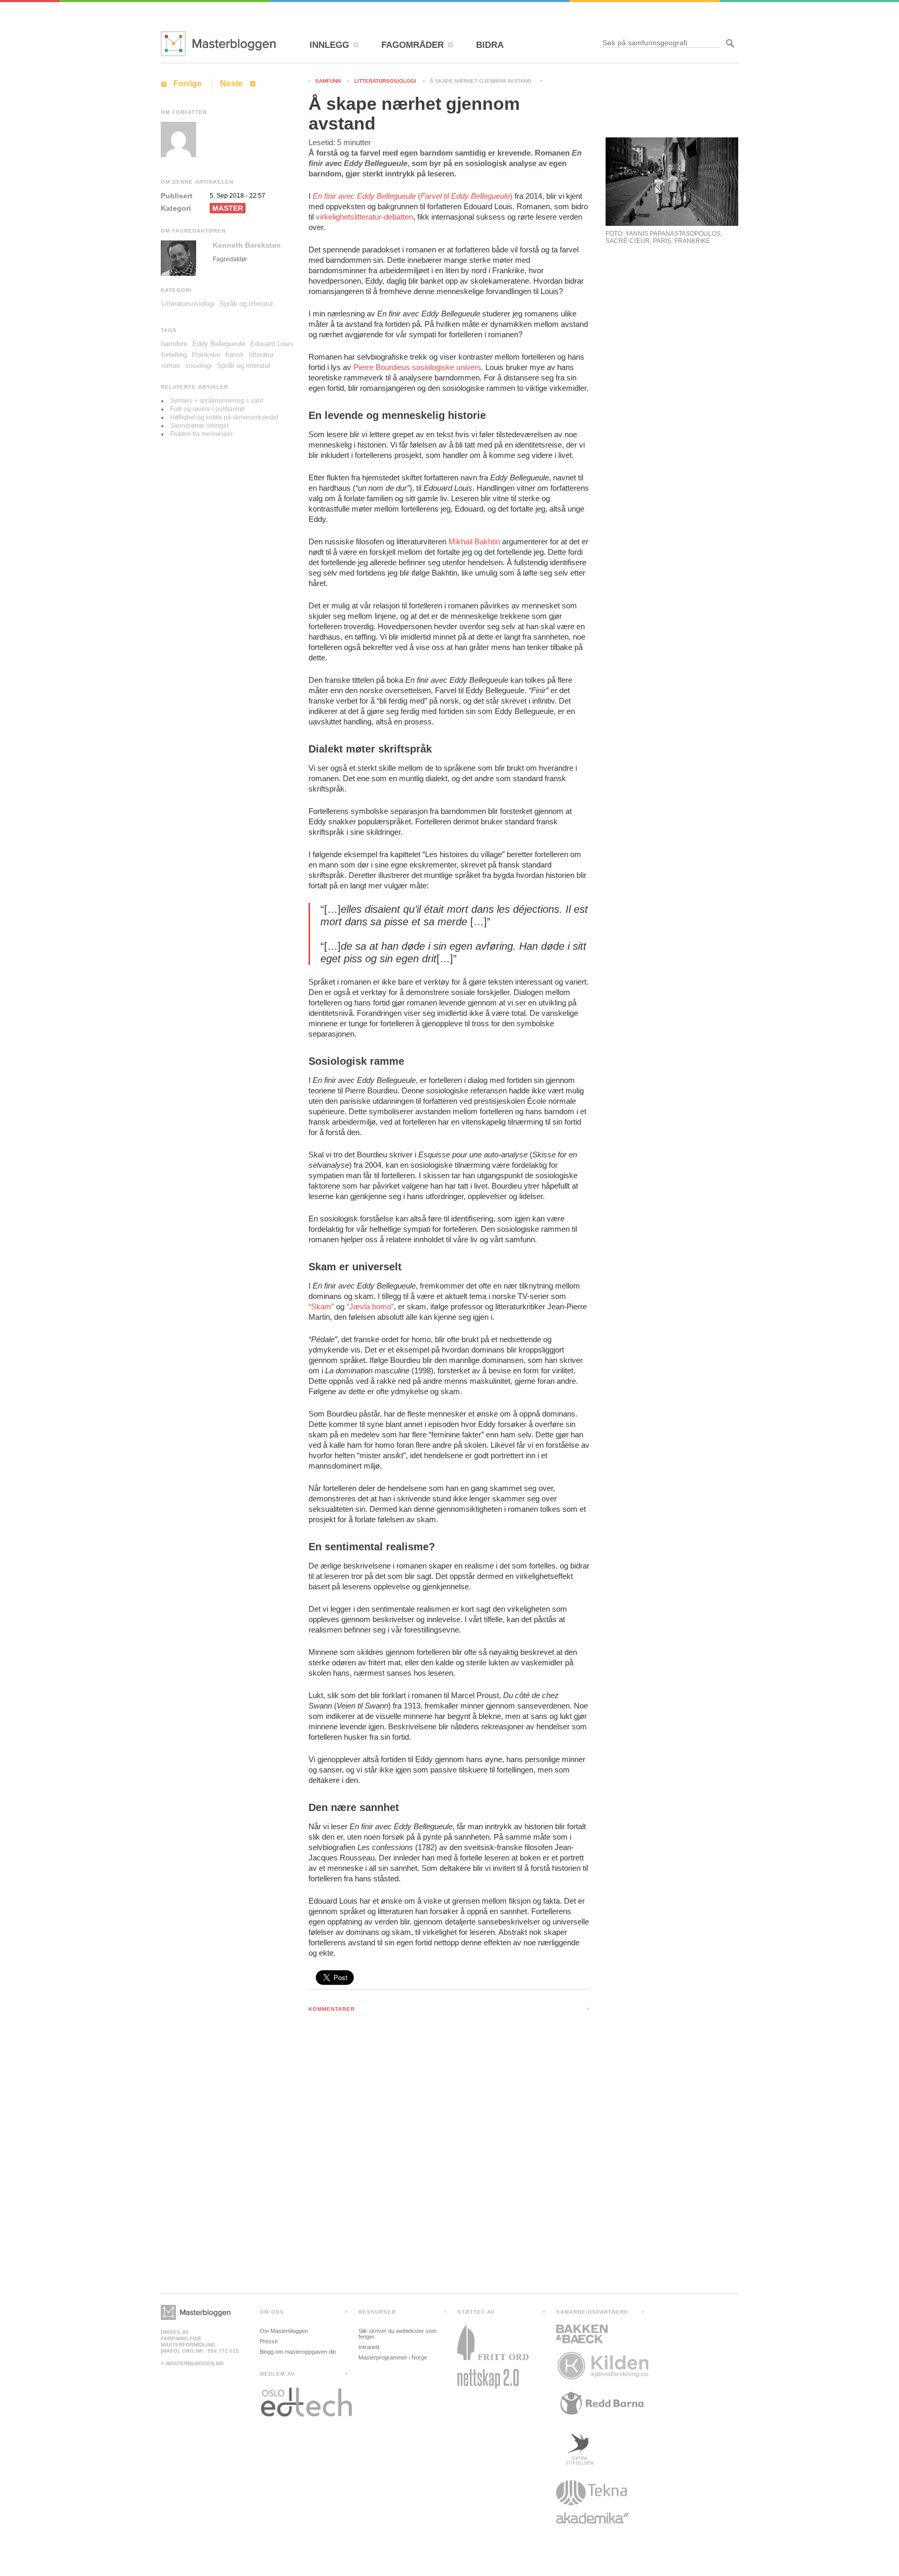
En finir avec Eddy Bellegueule (365, 196)
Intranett (369, 2347)
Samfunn (328, 81)
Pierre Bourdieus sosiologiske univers (417, 367)
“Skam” (321, 1306)
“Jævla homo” (370, 1306)
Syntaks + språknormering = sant (216, 401)
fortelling (174, 355)
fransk (235, 355)
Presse (269, 2341)
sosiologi (198, 366)
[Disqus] (449, 2156)
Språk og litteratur (246, 304)
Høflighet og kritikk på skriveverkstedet (224, 417)
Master (228, 208)
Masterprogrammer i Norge (393, 2357)
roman (171, 366)
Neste (232, 84)
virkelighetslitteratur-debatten (364, 217)
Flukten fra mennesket (201, 434)
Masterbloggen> (196, 2312)
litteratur (261, 355)
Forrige (188, 84)
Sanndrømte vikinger (200, 426)
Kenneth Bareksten (247, 245)
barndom (174, 344)
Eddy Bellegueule (219, 344)
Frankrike (206, 355)
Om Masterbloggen (284, 2331)
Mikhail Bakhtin (474, 541)
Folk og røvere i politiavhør (208, 409)
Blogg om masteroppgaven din (298, 2352)
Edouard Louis (272, 344)
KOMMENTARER (332, 2009)
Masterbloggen (218, 44)
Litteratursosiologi (385, 81)
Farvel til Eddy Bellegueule (465, 196)
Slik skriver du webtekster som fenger (397, 2334)
